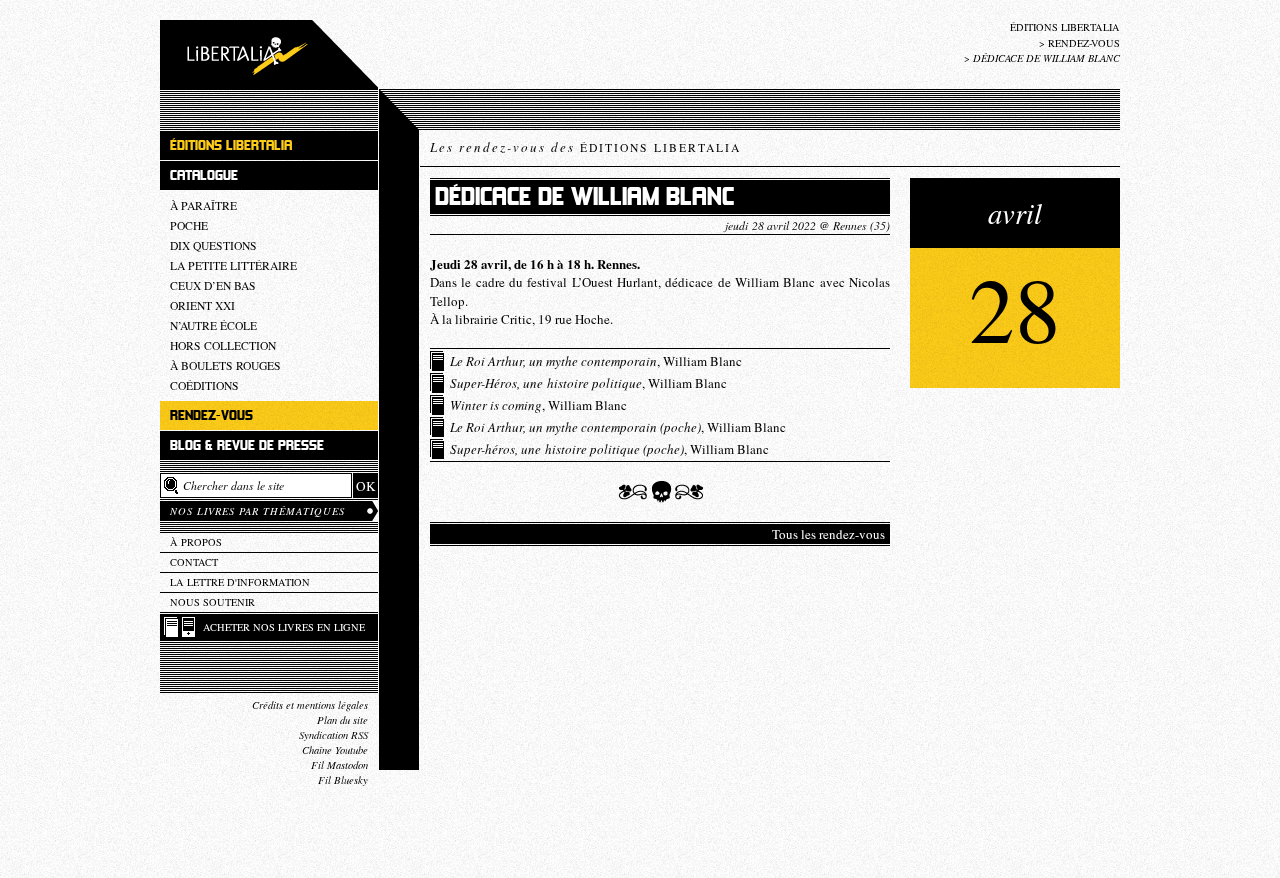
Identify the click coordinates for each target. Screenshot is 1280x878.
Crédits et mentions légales (310, 705)
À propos (196, 542)
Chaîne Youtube (335, 750)
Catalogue (204, 175)
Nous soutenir (212, 602)
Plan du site (342, 720)
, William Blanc (596, 361)
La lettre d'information (240, 582)
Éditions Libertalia (1065, 27)
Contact (194, 562)
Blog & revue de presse (247, 445)
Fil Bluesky (343, 780)
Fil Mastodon (339, 765)
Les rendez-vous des (585, 147)
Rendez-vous (1084, 43)
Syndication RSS (333, 735)
